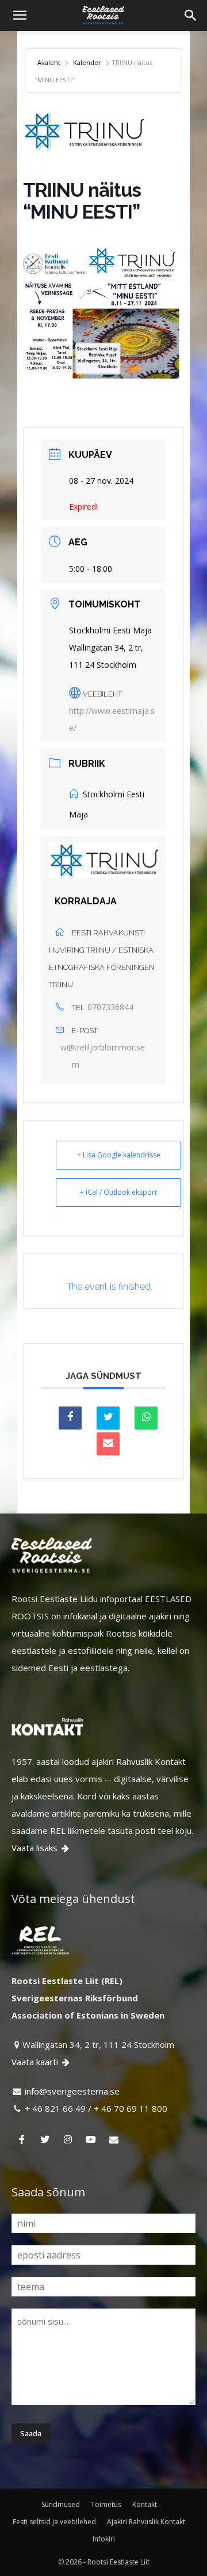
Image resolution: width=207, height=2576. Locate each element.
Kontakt (145, 2504)
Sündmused (61, 2504)
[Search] (191, 16)
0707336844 (110, 1007)
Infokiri (104, 2539)
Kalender (87, 62)
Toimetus (106, 2504)
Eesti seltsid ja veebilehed (54, 2522)
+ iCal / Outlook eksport (118, 1192)
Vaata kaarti (41, 2062)
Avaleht (50, 62)
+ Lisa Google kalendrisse (119, 1155)
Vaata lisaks (40, 1848)
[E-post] (108, 1444)
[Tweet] (108, 1418)
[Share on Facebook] (70, 1418)
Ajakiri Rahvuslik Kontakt (146, 2522)
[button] (20, 16)
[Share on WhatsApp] (146, 1418)
